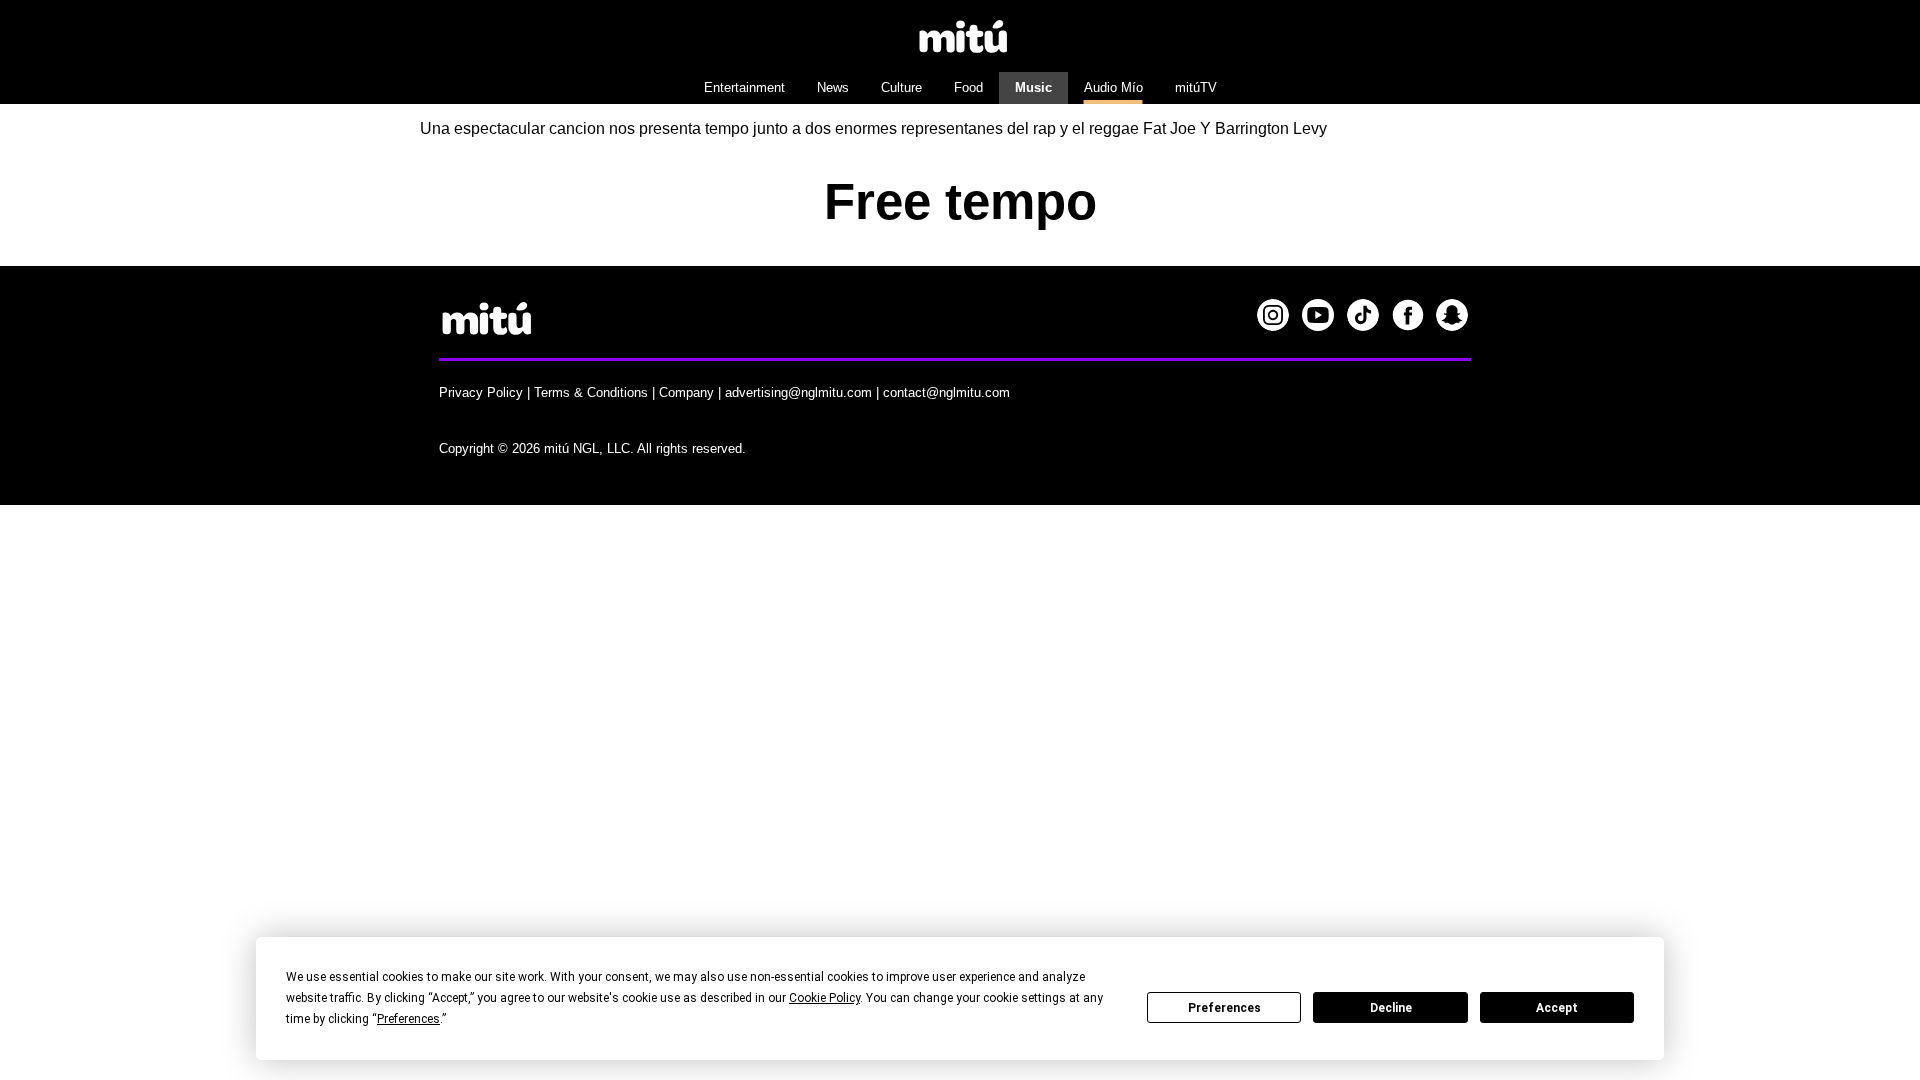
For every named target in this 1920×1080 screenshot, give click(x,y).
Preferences (1224, 1008)
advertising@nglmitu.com (798, 392)
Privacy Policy (481, 392)
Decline (1391, 1008)
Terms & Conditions (591, 392)
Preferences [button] (408, 1019)
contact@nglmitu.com (946, 392)
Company (686, 392)
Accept (1557, 1008)
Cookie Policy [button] (824, 998)
